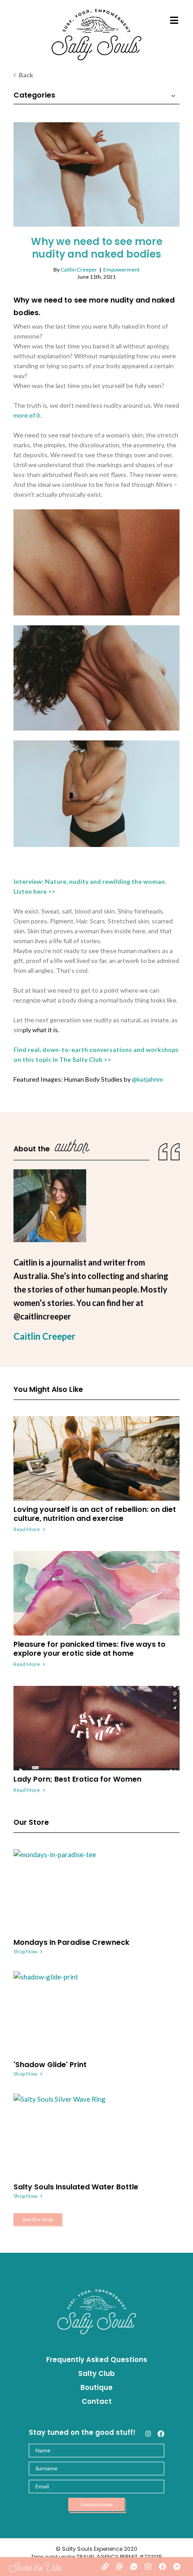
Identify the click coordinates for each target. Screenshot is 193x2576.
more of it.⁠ (28, 415)
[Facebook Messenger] (177, 2567)
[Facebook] (162, 2567)
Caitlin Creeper (79, 270)
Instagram (148, 2434)
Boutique (96, 2387)
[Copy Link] (105, 2567)
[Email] (119, 2567)
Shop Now (25, 1951)
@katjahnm (147, 1079)
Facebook (161, 2434)
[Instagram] (148, 2567)
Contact (97, 2401)
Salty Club (96, 2373)
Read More (27, 1529)
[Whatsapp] (134, 2567)
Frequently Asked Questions (97, 2360)
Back (26, 75)
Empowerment (121, 270)
